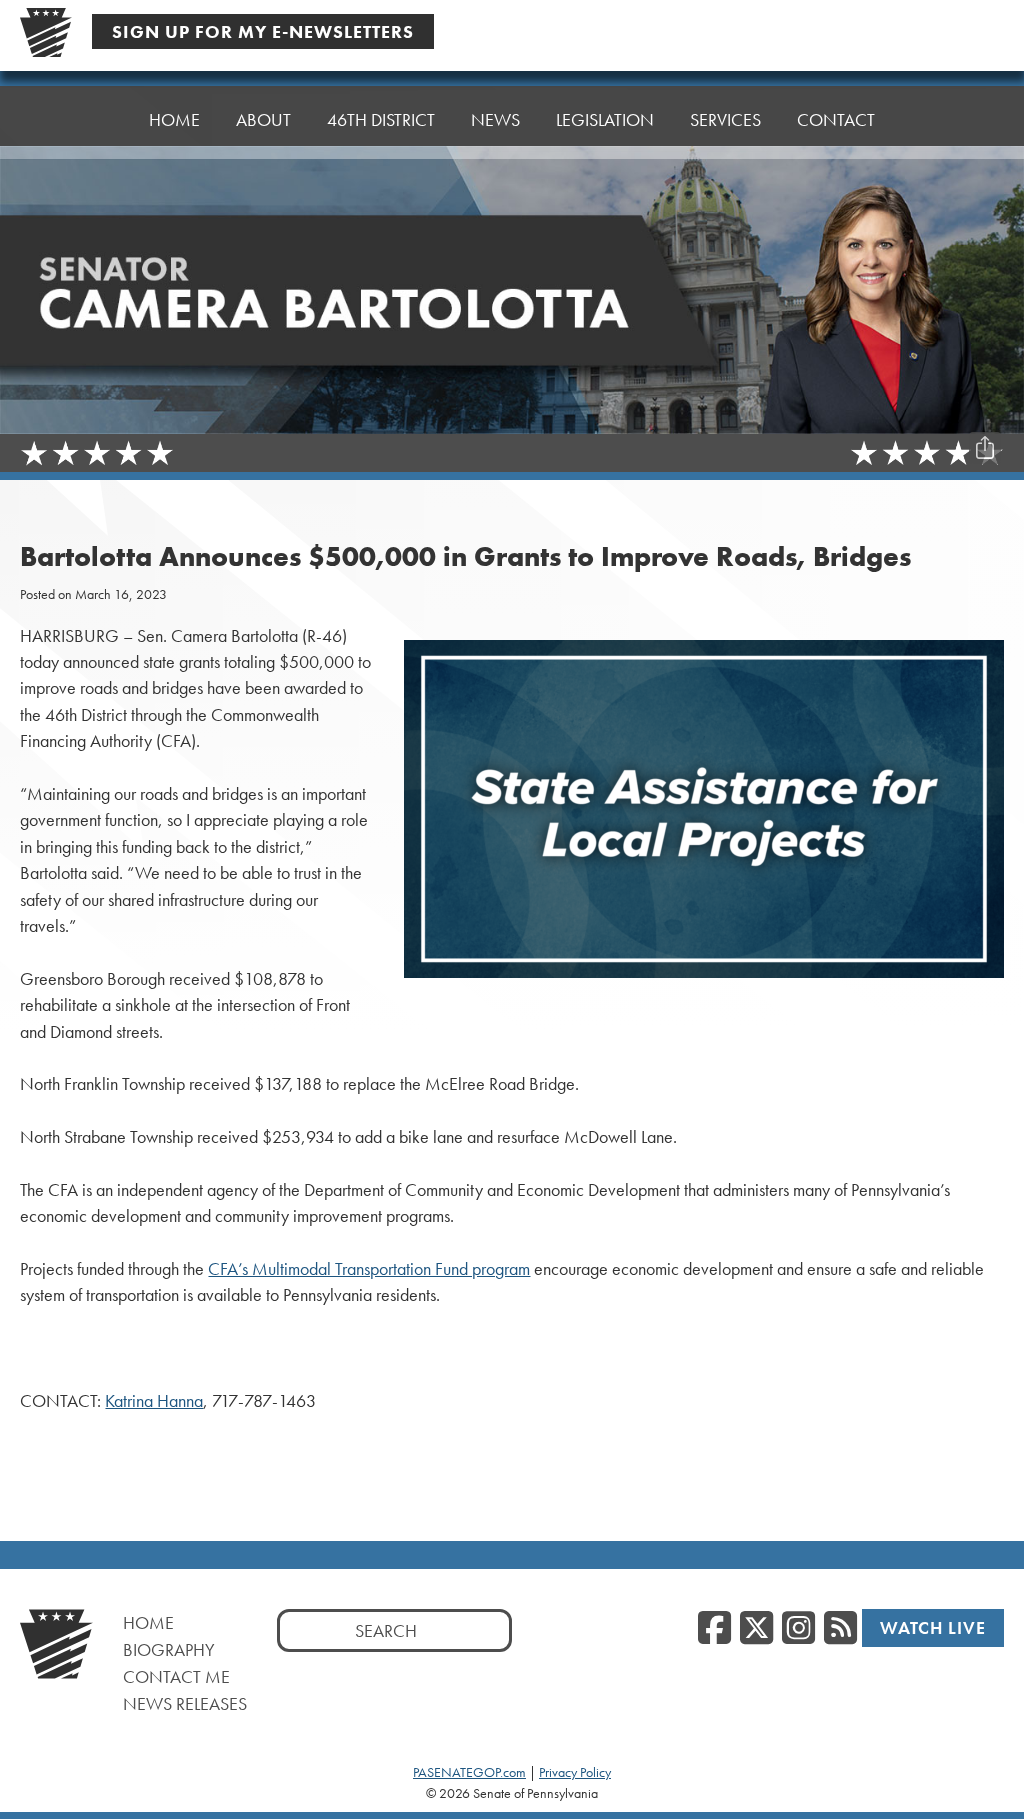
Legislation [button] (605, 119)
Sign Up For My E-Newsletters (263, 31)
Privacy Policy (575, 1772)
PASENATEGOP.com (469, 1772)
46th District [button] (381, 119)
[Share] (985, 448)
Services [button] (725, 119)
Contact (836, 119)
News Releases (185, 1703)
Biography (169, 1649)
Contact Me (176, 1676)
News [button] (495, 119)
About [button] (263, 119)
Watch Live (933, 1627)
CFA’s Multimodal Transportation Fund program (369, 1269)
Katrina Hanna (154, 1401)
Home (174, 119)
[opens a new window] (985, 408)
